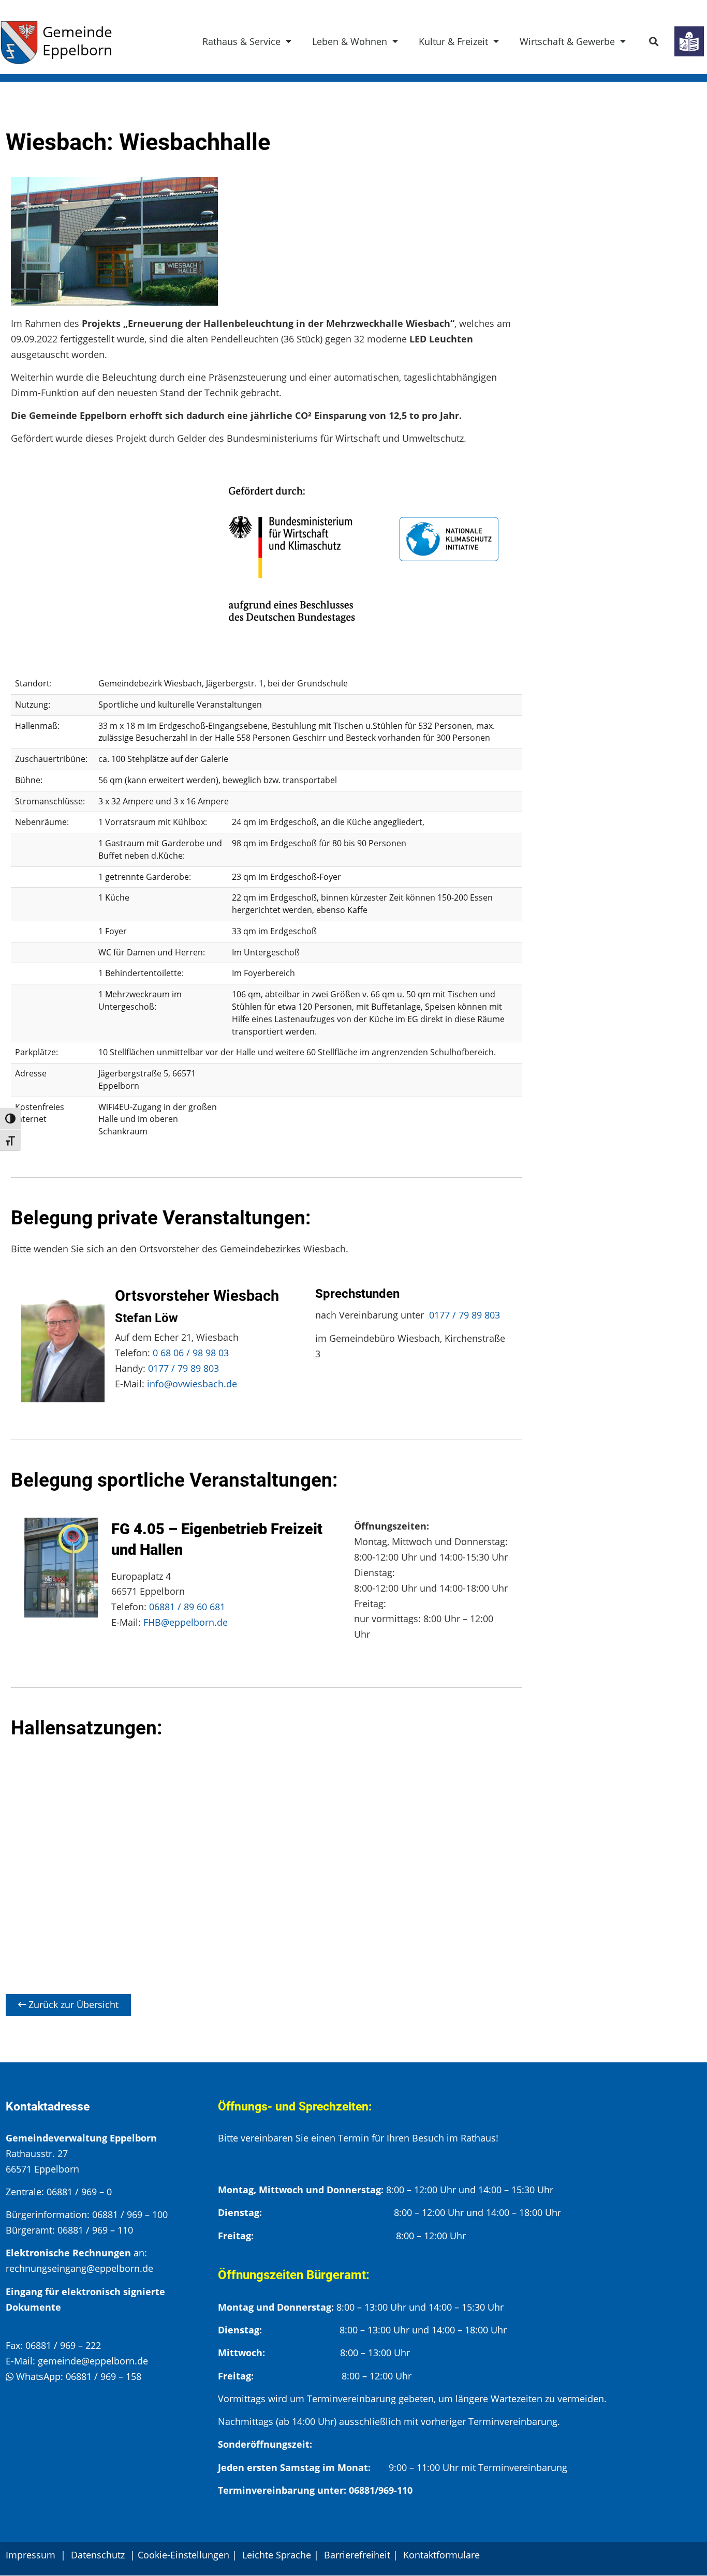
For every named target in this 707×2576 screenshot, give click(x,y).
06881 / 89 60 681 (187, 1607)
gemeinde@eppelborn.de (93, 2361)
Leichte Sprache (277, 2555)
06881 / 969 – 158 (104, 2376)
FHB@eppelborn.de (186, 1622)
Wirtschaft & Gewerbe (567, 41)
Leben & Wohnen (350, 41)
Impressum (31, 2555)
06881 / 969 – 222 (63, 2345)
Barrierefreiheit (357, 2555)
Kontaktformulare (441, 2555)
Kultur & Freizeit (453, 41)
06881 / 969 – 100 (130, 2214)
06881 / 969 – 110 (95, 2230)
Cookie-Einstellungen (183, 2555)
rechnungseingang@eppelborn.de (79, 2268)
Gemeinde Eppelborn (77, 41)
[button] (654, 42)
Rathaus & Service (241, 41)
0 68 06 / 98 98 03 (191, 1353)
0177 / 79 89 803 (183, 1368)
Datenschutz (99, 2555)
